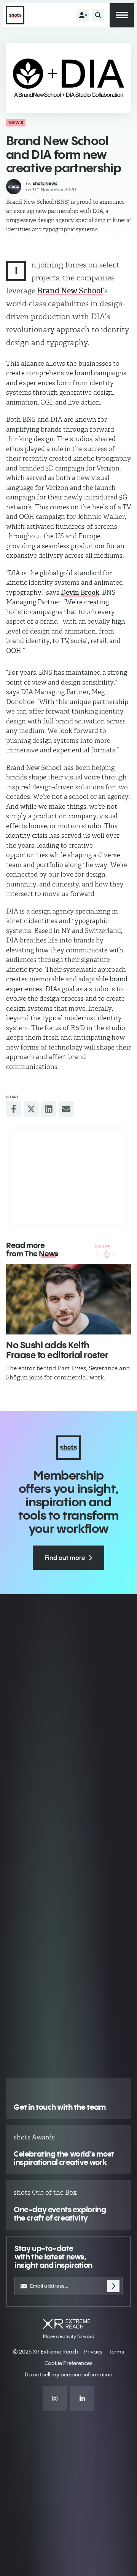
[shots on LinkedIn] (82, 2398)
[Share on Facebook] (14, 1109)
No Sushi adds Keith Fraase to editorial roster (57, 1350)
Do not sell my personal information (68, 2374)
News (16, 122)
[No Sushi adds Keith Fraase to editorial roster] (68, 1299)
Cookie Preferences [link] (68, 2363)
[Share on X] (31, 1109)
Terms (116, 2352)
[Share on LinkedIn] (49, 1109)
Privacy (93, 2352)
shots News (45, 183)
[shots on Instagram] (55, 2398)
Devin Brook (80, 592)
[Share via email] (66, 1109)
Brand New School (70, 291)
